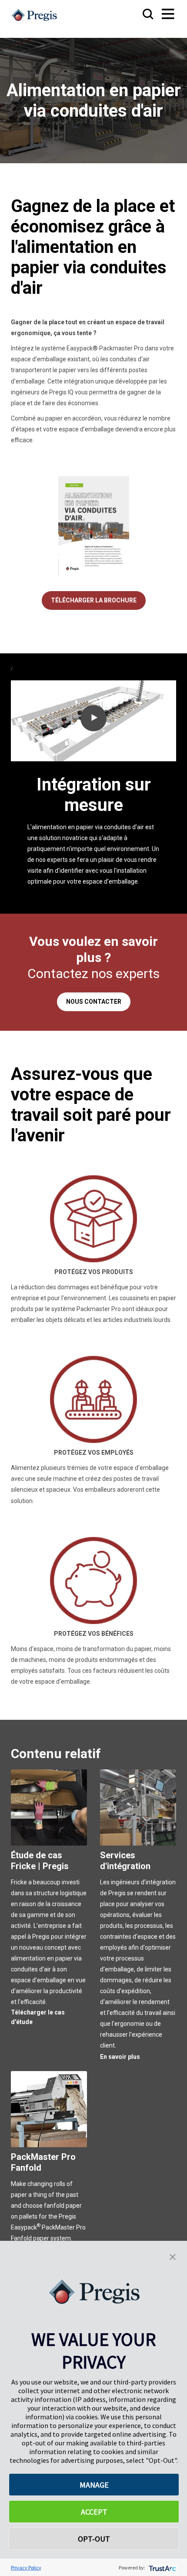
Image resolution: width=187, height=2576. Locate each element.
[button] (173, 2256)
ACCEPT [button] (94, 2512)
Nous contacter (94, 1002)
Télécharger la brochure (94, 600)
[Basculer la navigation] (160, 15)
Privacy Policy (26, 2568)
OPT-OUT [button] (94, 2539)
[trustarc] (162, 2568)
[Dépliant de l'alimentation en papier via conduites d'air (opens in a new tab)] (94, 526)
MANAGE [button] (94, 2485)
